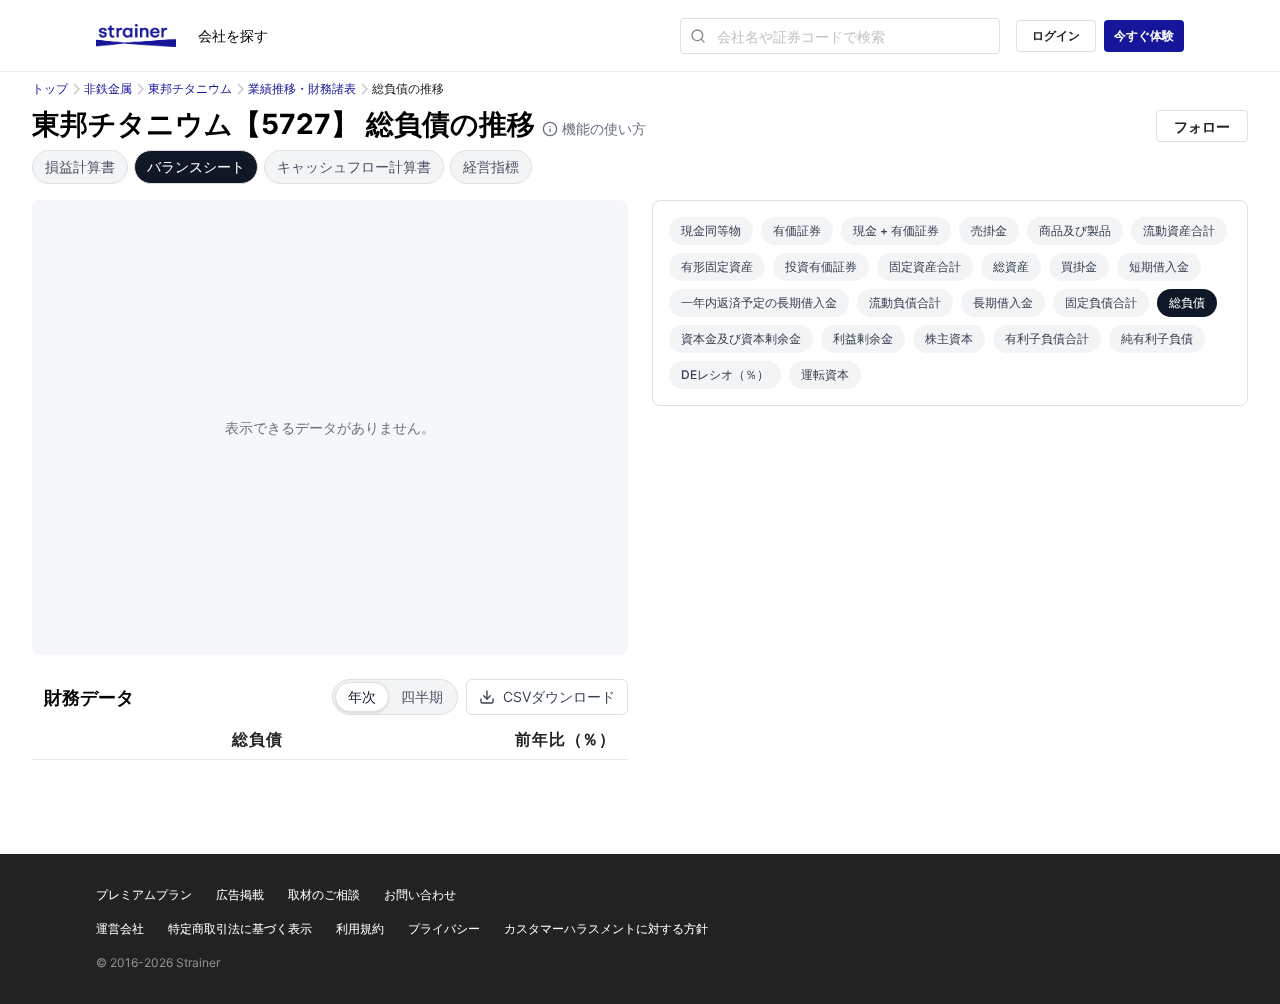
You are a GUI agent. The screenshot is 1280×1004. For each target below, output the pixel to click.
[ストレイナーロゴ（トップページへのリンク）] (147, 36)
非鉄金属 (108, 88)
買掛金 (1079, 266)
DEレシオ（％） (725, 374)
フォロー (1202, 126)
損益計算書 (80, 166)
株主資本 (949, 338)
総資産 (1011, 266)
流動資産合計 (1179, 230)
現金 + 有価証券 (896, 230)
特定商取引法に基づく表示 (240, 928)
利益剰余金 (863, 338)
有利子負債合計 (1047, 338)
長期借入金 (1003, 302)
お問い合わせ (420, 894)
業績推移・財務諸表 (302, 88)
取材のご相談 (324, 894)
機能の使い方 (602, 128)
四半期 (422, 696)
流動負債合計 (905, 302)
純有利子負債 (1157, 338)
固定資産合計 (925, 266)
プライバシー (444, 928)
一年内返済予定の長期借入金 (759, 302)
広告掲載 (240, 894)
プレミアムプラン (144, 894)
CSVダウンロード (559, 696)
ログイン (1056, 35)
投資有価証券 (821, 266)
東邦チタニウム (190, 88)
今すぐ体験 (1144, 35)
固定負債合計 (1101, 302)
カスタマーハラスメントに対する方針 (606, 928)
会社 (233, 35)
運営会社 (120, 928)
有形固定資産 (717, 266)
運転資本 (825, 374)
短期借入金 (1159, 266)
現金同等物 (711, 230)
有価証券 (797, 230)
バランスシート (196, 166)
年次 (362, 696)
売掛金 (989, 230)
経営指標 (491, 166)
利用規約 (360, 928)
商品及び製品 (1075, 230)
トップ (50, 88)
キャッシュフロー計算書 (354, 166)
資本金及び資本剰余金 (741, 338)
